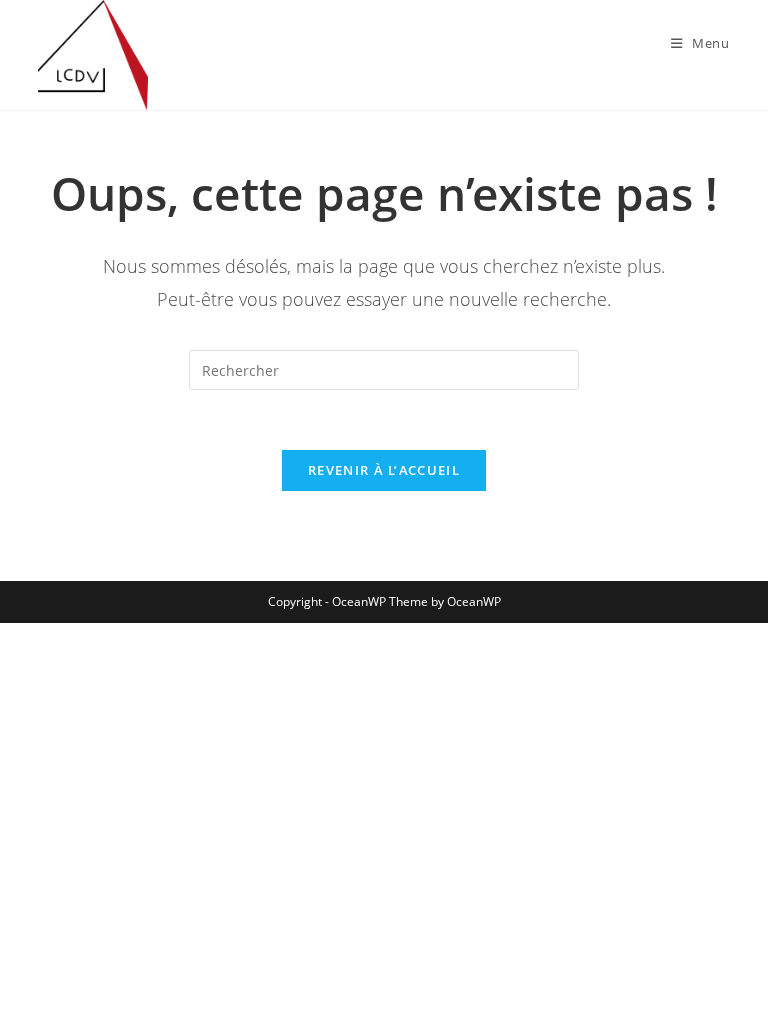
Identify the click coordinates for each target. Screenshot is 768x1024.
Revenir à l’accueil (384, 470)
